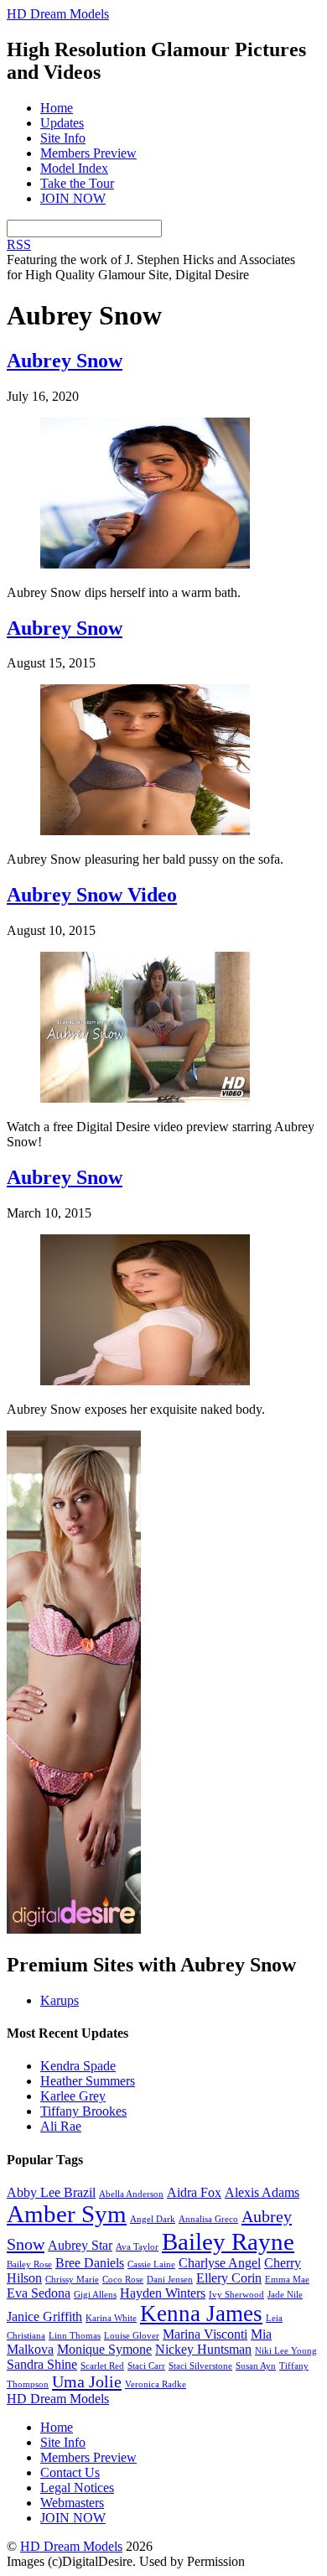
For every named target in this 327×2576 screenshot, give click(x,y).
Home (57, 108)
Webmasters (72, 2503)
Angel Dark (153, 2219)
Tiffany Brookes (83, 2111)
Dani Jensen (170, 2280)
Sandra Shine (42, 2364)
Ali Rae (61, 2126)
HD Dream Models (71, 2546)
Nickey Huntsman (203, 2349)
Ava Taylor (137, 2247)
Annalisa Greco (208, 2219)
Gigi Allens (95, 2295)
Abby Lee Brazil (51, 2192)
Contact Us (70, 2472)
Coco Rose (123, 2280)
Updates (62, 123)
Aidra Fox (194, 2192)
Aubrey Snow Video (92, 895)
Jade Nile (285, 2295)
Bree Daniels (90, 2263)
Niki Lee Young (286, 2351)
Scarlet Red (102, 2366)
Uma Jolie (87, 2381)
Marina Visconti (205, 2334)
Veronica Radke (156, 2384)
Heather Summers (88, 2081)
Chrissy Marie (72, 2280)
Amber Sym (67, 2214)
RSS (19, 244)
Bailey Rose (29, 2264)
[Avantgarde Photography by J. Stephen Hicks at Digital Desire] (74, 1929)
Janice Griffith (44, 2316)
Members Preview (88, 153)
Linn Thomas (75, 2336)
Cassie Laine (151, 2264)
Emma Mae (287, 2280)
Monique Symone (104, 2349)
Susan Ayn (256, 2366)
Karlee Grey (73, 2096)
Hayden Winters (163, 2293)
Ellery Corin (229, 2278)
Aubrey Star (80, 2245)
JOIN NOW (73, 198)
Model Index (74, 168)
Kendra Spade (78, 2066)
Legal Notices (77, 2488)
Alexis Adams (262, 2192)
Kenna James (201, 2314)
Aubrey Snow (65, 361)
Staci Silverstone (200, 2366)
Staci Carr (146, 2366)
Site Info (63, 138)
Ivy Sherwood (236, 2295)
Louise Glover (132, 2336)
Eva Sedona (39, 2293)
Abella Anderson (131, 2194)
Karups (60, 2000)
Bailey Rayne (228, 2241)
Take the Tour (77, 183)
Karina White (111, 2318)
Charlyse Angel (220, 2263)
